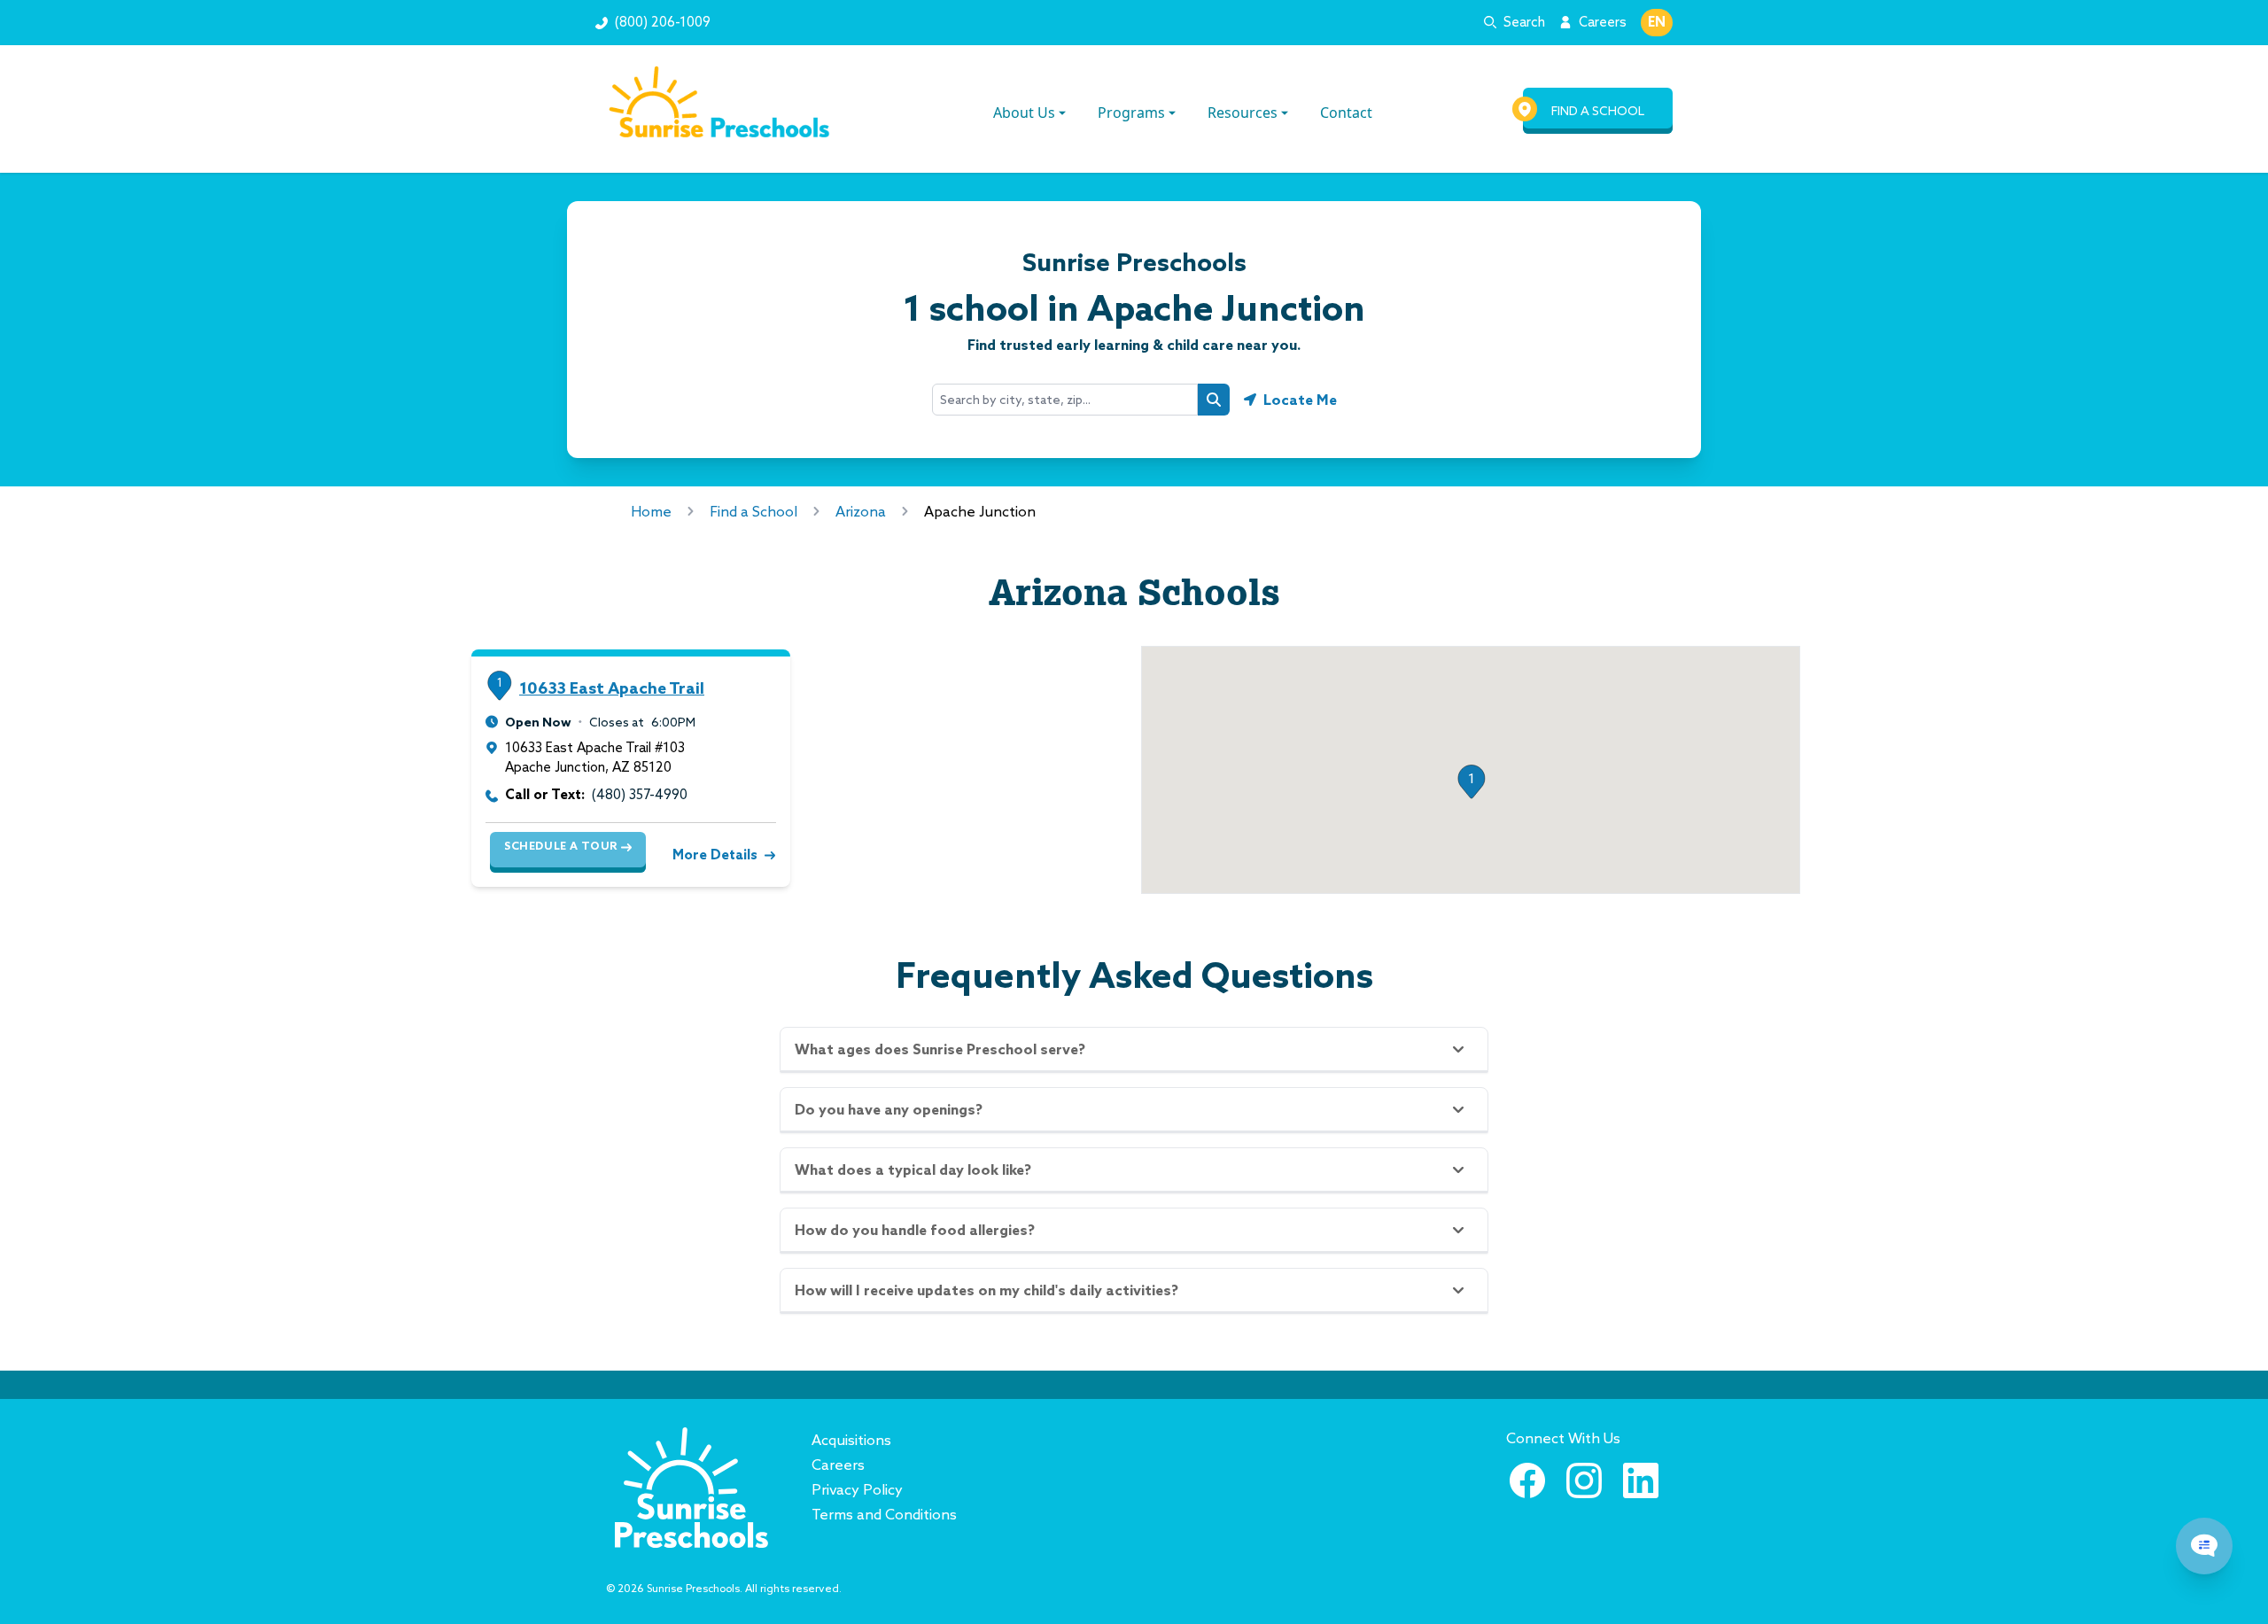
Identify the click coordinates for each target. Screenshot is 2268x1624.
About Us (1024, 113)
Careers (1603, 22)
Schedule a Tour (561, 846)
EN (1657, 22)
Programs (1131, 113)
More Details (715, 855)
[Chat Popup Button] (2204, 1546)
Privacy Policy (857, 1489)
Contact (1346, 113)
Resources (1243, 113)
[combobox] (1065, 400)
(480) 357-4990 (640, 794)
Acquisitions (851, 1440)
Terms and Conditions (884, 1514)
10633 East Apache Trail (612, 688)
